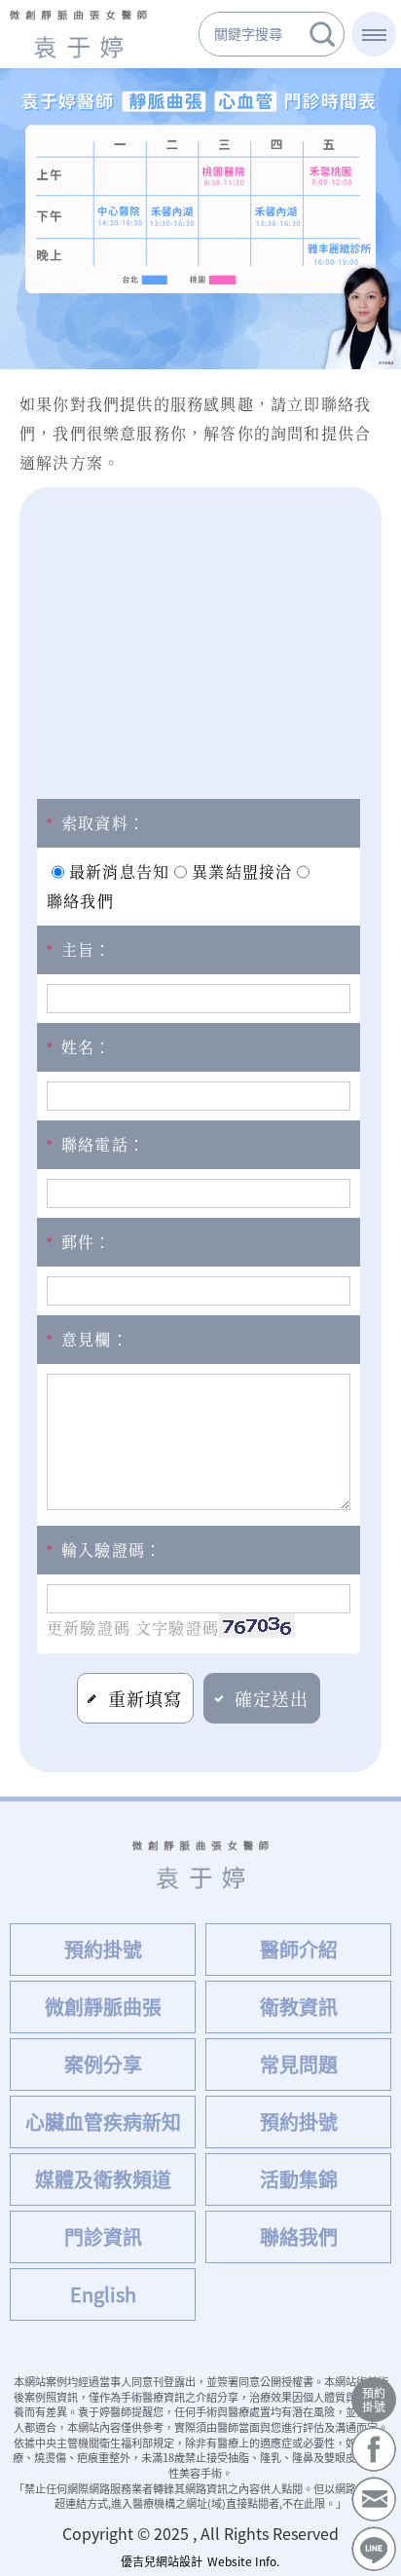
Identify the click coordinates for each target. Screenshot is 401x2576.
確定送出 (272, 1698)
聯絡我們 (299, 2236)
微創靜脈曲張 (103, 2007)
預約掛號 (374, 2400)
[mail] (374, 2499)
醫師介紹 (299, 1949)
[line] (374, 2549)
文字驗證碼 (177, 1628)
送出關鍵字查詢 (322, 34)
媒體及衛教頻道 (103, 2179)
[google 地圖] (200, 633)
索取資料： (96, 823)
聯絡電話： (96, 1144)
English (103, 2294)
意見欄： (88, 1339)
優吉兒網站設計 (162, 2561)
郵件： (79, 1242)
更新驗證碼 (89, 1628)
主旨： (79, 949)
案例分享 (103, 2064)
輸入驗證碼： (104, 1550)
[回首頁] (78, 34)
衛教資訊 (299, 2007)
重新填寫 (146, 1698)
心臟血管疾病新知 (103, 2121)
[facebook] (374, 2449)
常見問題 (299, 2064)
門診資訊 (103, 2236)
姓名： (79, 1047)
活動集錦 (299, 2179)
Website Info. (243, 2561)
